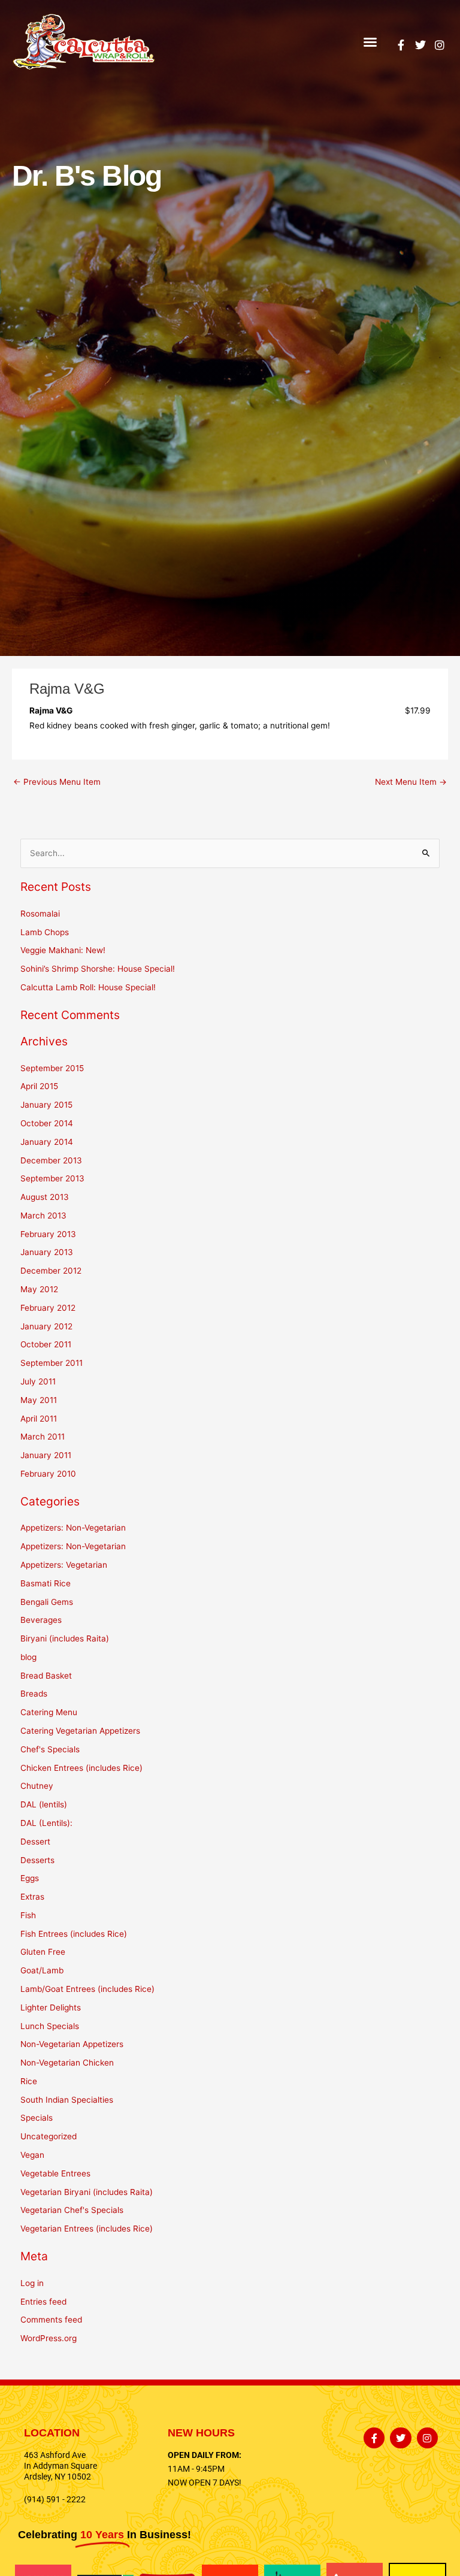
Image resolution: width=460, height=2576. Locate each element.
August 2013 (45, 1197)
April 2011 (39, 1419)
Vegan (32, 2155)
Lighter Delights (51, 2007)
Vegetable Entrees (55, 2173)
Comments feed (51, 2320)
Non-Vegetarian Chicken (67, 2063)
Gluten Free (43, 1952)
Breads (34, 1694)
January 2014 (47, 1142)
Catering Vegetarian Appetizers (80, 1731)
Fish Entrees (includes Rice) (74, 1934)
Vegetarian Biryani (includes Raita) (87, 2192)
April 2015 (39, 1086)
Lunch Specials (50, 2026)
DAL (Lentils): (46, 1823)
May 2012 (39, 1289)
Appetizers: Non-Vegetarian (73, 1528)
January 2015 (46, 1105)
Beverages (41, 1620)
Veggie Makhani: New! (63, 950)
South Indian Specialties (67, 2100)
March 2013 (43, 1216)
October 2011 (46, 1344)
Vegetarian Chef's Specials (72, 2210)
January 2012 (46, 1326)
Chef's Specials (50, 1749)
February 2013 (48, 1234)
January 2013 (47, 1252)
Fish (28, 1915)
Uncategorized (49, 2136)
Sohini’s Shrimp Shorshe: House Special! (98, 969)
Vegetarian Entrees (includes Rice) (87, 2229)
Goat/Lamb (42, 1970)
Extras (32, 1897)
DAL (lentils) (44, 1804)
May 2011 (39, 1400)
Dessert (35, 1842)
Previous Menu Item (57, 782)
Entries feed (43, 2302)
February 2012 (48, 1308)
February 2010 (48, 1474)
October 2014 (47, 1123)
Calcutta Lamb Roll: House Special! (88, 987)
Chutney (37, 1786)
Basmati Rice (46, 1583)
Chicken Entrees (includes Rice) (81, 1768)
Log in (32, 2283)
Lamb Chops (45, 932)
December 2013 (51, 1160)
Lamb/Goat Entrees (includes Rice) (87, 1989)
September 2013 (52, 1178)
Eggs (30, 1878)
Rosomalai (40, 914)
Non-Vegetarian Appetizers (72, 2044)
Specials (37, 2118)
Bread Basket (46, 1676)
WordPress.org (49, 2338)
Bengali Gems (47, 1602)
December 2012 (51, 1271)
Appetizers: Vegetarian (64, 1565)
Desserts (37, 1860)
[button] (370, 42)
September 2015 (52, 1068)
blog (28, 1657)
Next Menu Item (411, 782)
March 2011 (43, 1437)
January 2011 (46, 1455)
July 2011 (38, 1381)
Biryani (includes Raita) (65, 1638)
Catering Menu (49, 1712)
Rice (29, 2081)
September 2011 (52, 1363)
